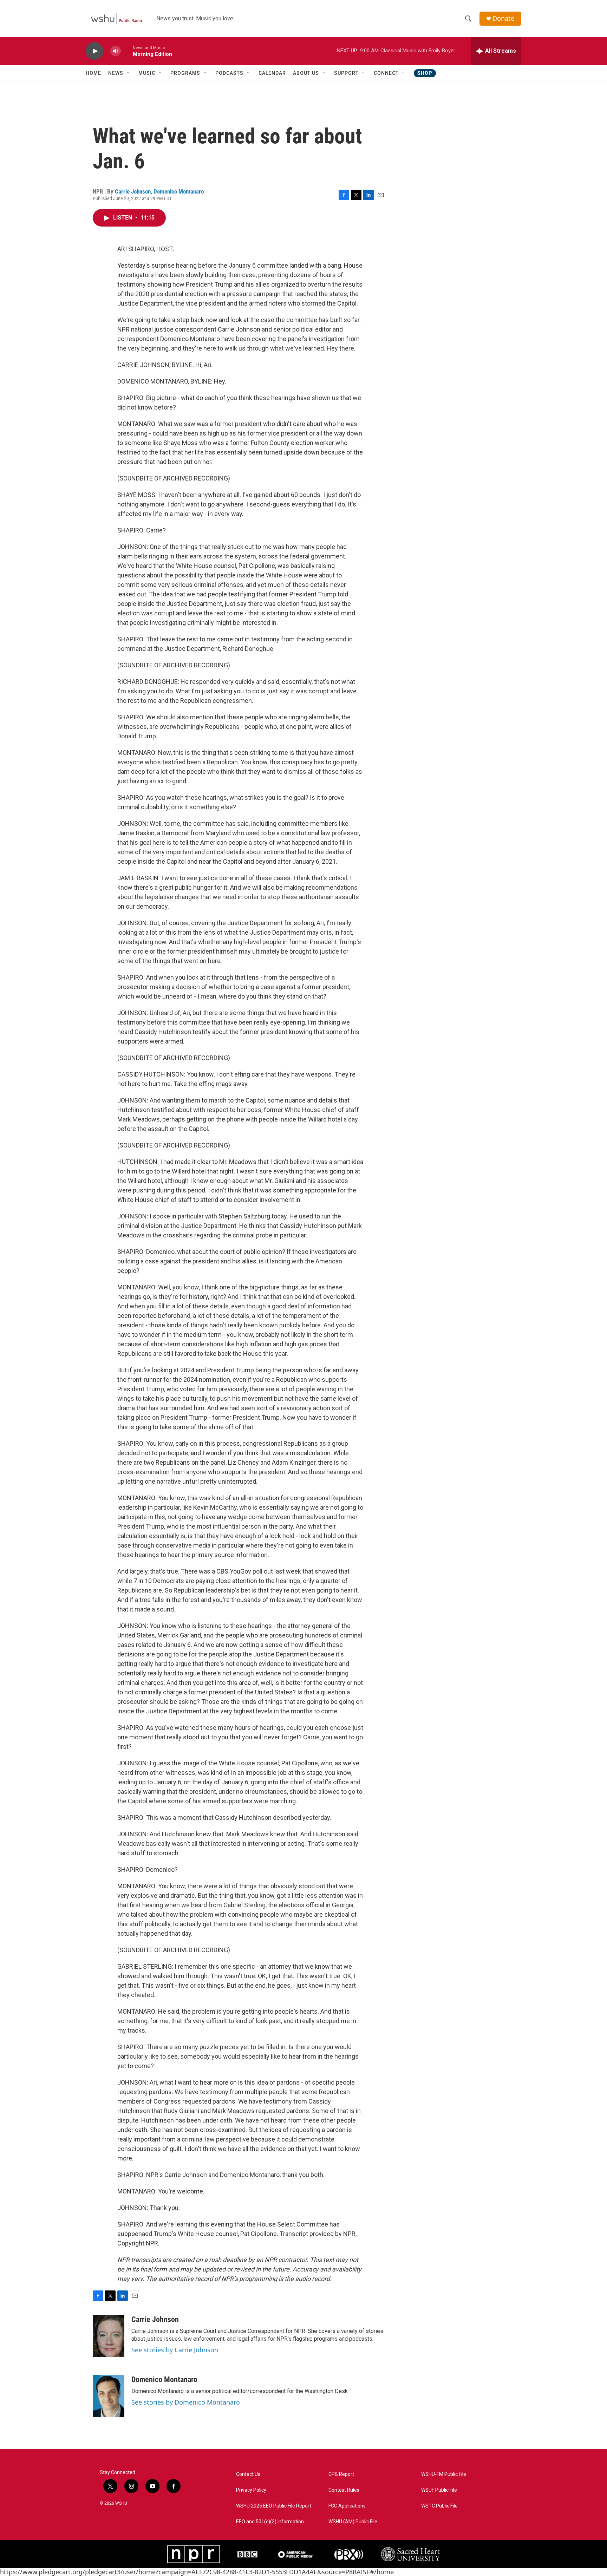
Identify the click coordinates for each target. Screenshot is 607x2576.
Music (147, 73)
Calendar (272, 73)
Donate (503, 18)
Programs (185, 73)
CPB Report (341, 2474)
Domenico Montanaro (179, 191)
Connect (386, 73)
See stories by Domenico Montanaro (186, 2402)
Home (93, 73)
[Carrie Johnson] (109, 2336)
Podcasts (229, 73)
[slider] (127, 51)
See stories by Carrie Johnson (175, 2350)
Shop (425, 73)
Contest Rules (344, 2490)
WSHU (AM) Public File (353, 2522)
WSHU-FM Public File (444, 2474)
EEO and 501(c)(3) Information (270, 2522)
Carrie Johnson (133, 191)
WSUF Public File (439, 2490)
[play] (94, 51)
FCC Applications (347, 2506)
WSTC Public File (439, 2506)
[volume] (116, 51)
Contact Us (248, 2474)
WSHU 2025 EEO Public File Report (274, 2506)
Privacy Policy (251, 2490)
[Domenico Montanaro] (109, 2396)
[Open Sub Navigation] (129, 73)
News (116, 73)
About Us (306, 73)
